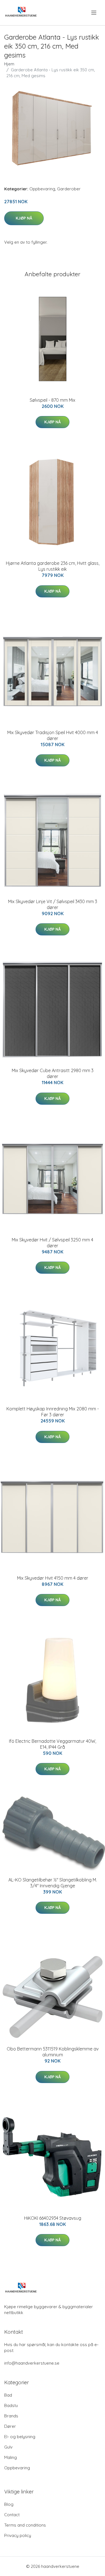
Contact (12, 2515)
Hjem (9, 64)
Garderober (69, 189)
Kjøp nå (24, 218)
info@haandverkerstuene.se (32, 2363)
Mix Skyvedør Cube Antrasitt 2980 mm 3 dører (53, 1073)
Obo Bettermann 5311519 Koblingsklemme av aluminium (53, 2052)
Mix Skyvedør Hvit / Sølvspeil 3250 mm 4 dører (53, 1243)
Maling (11, 2457)
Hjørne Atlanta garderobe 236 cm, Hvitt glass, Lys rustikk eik (53, 566)
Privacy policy (18, 2535)
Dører (10, 2426)
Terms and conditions (25, 2525)
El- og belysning (20, 2437)
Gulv (8, 2447)
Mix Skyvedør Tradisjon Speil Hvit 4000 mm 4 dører (53, 735)
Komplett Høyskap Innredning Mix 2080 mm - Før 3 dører (53, 1412)
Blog (9, 2504)
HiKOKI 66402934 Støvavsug (53, 2218)
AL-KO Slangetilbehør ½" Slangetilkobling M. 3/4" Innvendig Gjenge (53, 1883)
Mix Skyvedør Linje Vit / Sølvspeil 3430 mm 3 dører (53, 904)
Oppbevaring (42, 189)
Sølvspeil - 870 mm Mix (53, 400)
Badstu (11, 2405)
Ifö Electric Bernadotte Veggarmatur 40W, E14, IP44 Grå (53, 1744)
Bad (8, 2395)
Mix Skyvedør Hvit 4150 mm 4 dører (53, 1578)
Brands (11, 2416)
